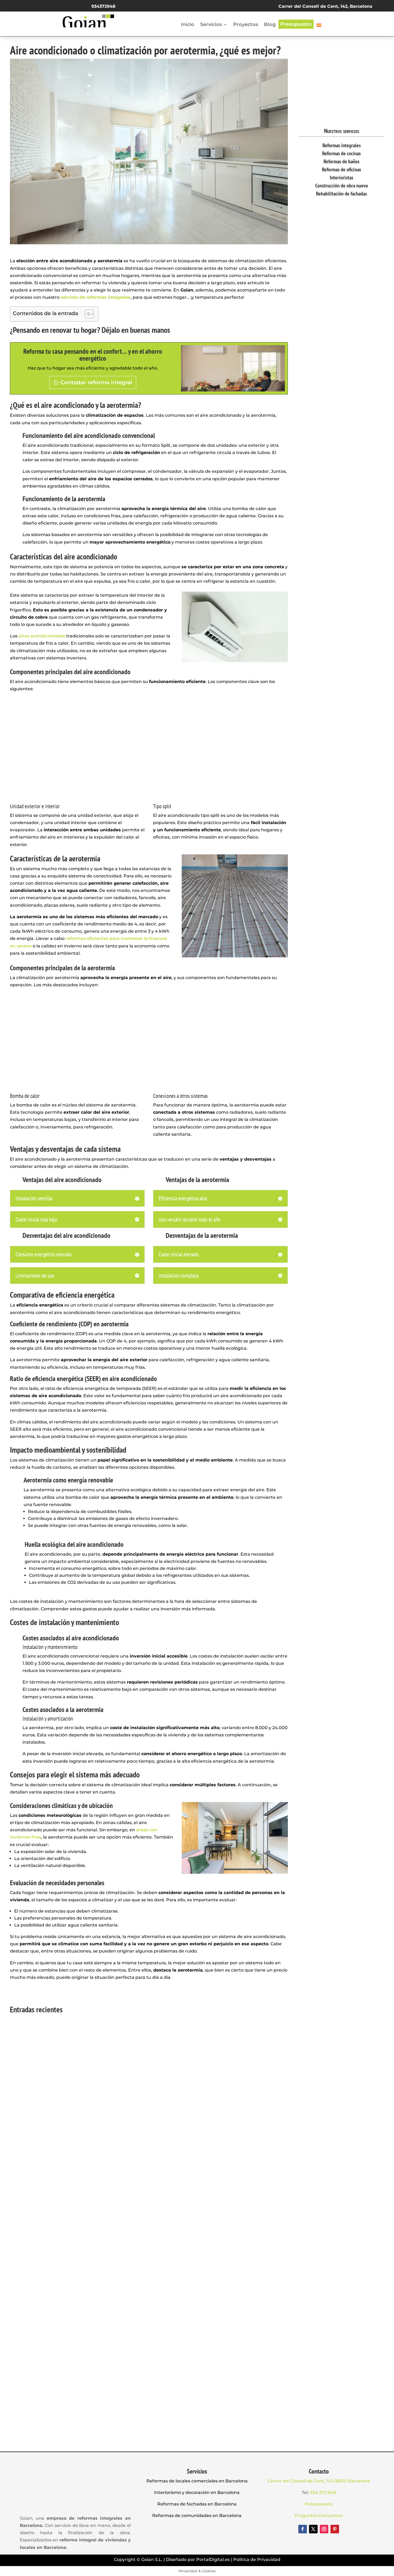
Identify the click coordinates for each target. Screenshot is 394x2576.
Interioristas (341, 178)
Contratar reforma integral (96, 382)
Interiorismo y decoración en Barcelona (197, 2492)
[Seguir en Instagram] (324, 2529)
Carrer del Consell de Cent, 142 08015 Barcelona (319, 2481)
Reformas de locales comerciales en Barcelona (197, 2481)
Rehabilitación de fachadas (341, 194)
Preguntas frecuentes (319, 2516)
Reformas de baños (341, 161)
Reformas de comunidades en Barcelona (197, 2516)
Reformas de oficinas (341, 169)
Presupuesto (296, 24)
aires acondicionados (42, 636)
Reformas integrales (342, 145)
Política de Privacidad (257, 2560)
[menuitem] (319, 26)
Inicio (188, 25)
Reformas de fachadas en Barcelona (197, 2504)
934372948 (103, 6)
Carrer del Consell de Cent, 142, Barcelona (325, 6)
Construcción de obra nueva (341, 186)
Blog (270, 25)
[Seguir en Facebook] (303, 2529)
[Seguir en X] (313, 2529)
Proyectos (246, 25)
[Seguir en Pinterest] (335, 2529)
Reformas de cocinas (341, 153)
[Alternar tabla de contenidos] (87, 314)
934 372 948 (323, 2492)
